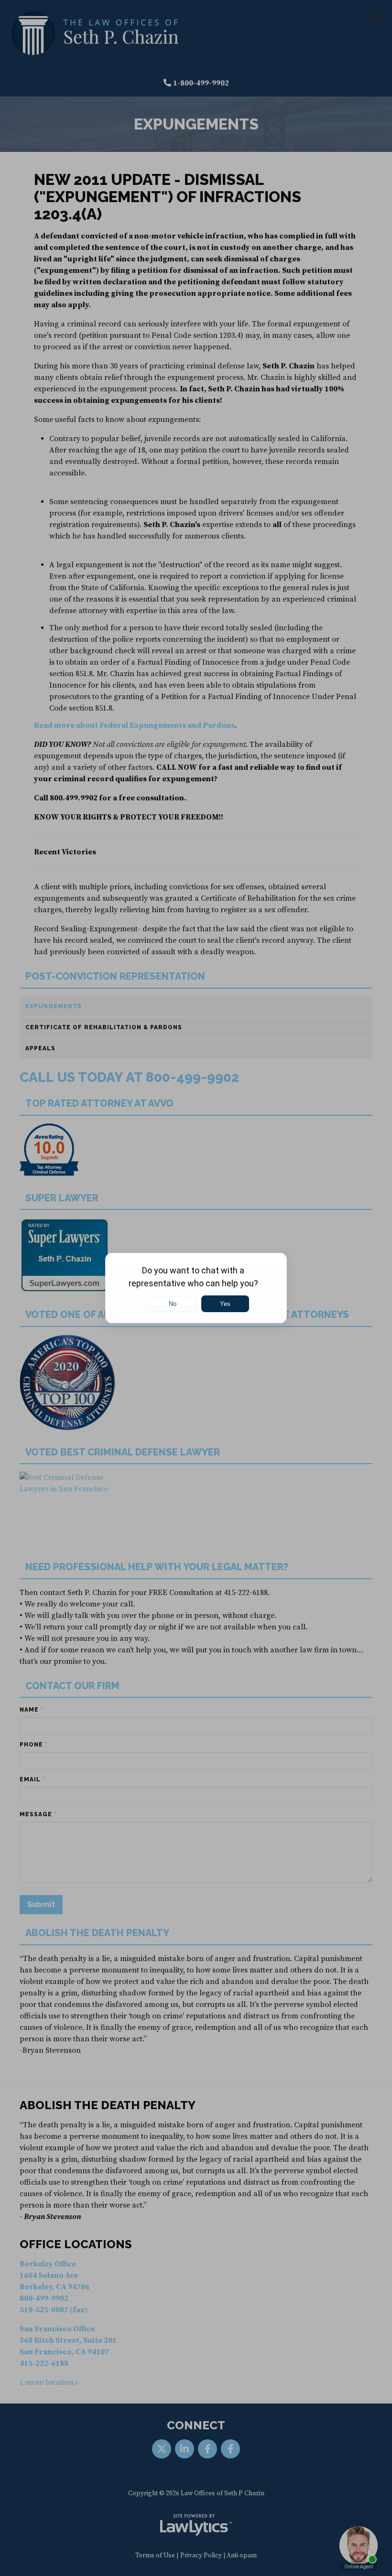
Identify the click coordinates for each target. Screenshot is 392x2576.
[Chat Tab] (196, 1288)
